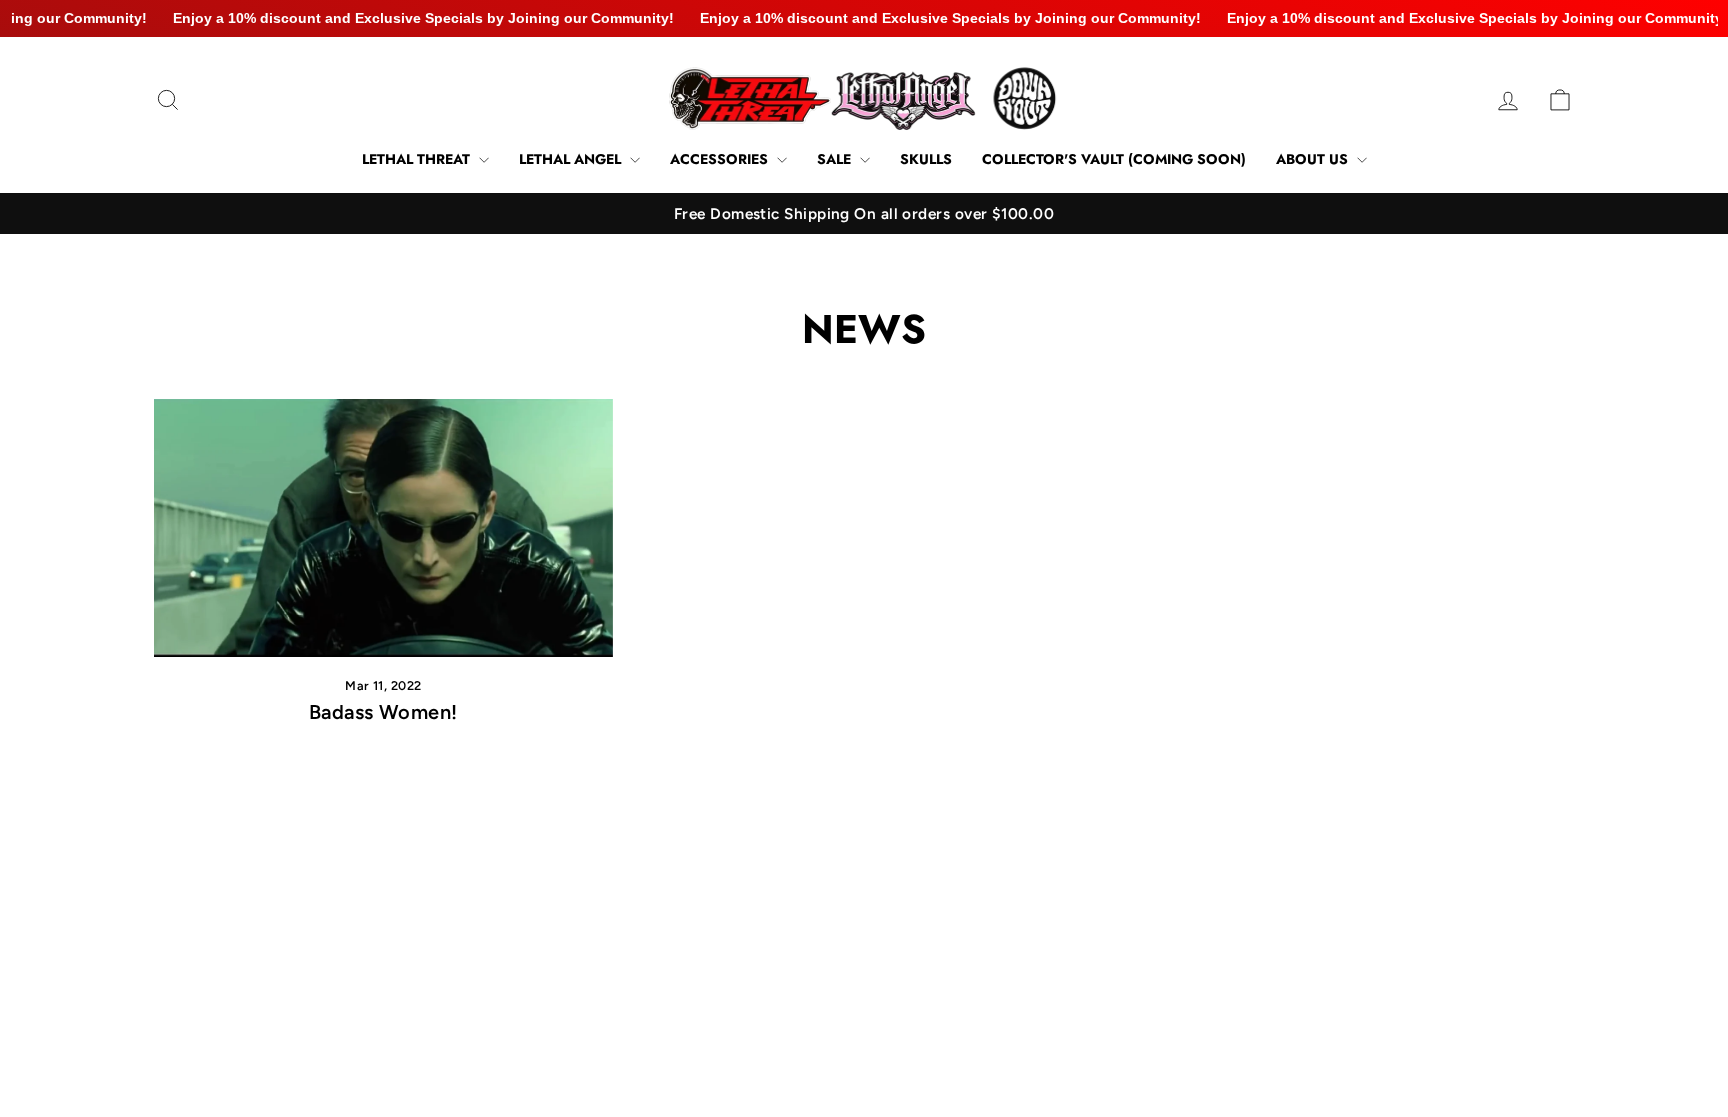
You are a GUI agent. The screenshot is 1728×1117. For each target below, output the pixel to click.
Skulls (926, 159)
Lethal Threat (418, 159)
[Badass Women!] (383, 528)
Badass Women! (383, 712)
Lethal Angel (572, 159)
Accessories (721, 159)
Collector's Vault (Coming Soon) (1114, 159)
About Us (1314, 159)
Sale (836, 159)
